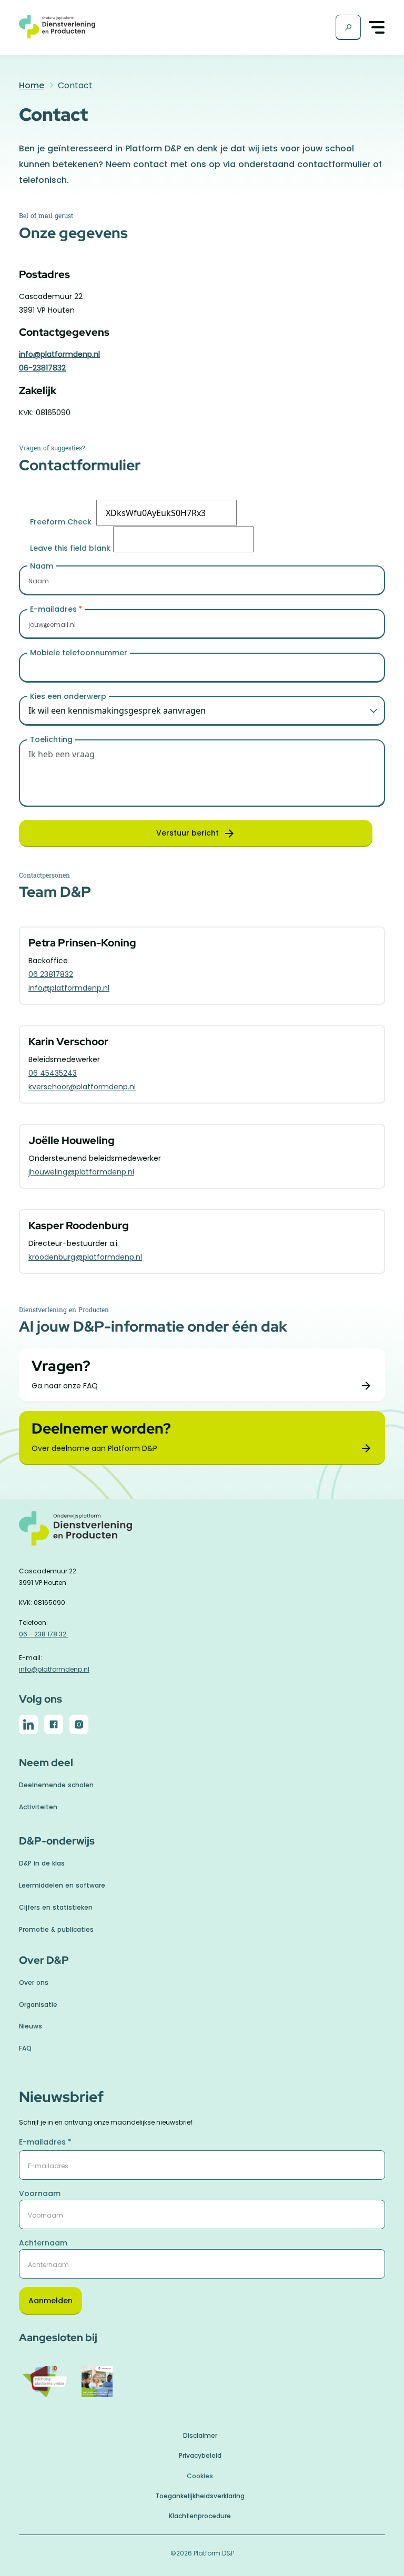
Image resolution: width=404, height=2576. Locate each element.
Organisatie (38, 2005)
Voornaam (40, 2193)
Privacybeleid (200, 2455)
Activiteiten (38, 1807)
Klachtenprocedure (200, 2516)
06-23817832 (42, 368)
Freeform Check (61, 522)
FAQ (25, 2048)
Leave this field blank (70, 548)
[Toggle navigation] (377, 28)
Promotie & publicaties (56, 1929)
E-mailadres (53, 609)
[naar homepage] (202, 1534)
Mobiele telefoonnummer (79, 653)
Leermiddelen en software (62, 1885)
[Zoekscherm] (348, 27)
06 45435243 (53, 1073)
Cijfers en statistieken (56, 1907)
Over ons (34, 1982)
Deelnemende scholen (56, 1785)
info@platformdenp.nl (59, 354)
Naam (42, 566)
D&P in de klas (42, 1863)
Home (32, 85)
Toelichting (51, 739)
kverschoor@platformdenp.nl (82, 1087)
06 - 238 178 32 (43, 1634)
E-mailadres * (45, 2142)
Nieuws (31, 2026)
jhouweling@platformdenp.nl (81, 1172)
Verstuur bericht (188, 833)
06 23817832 (51, 974)
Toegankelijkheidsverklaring (200, 2496)
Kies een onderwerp (68, 696)
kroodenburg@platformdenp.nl (85, 1257)
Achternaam (43, 2243)
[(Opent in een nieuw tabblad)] (28, 1726)
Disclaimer (200, 2435)
